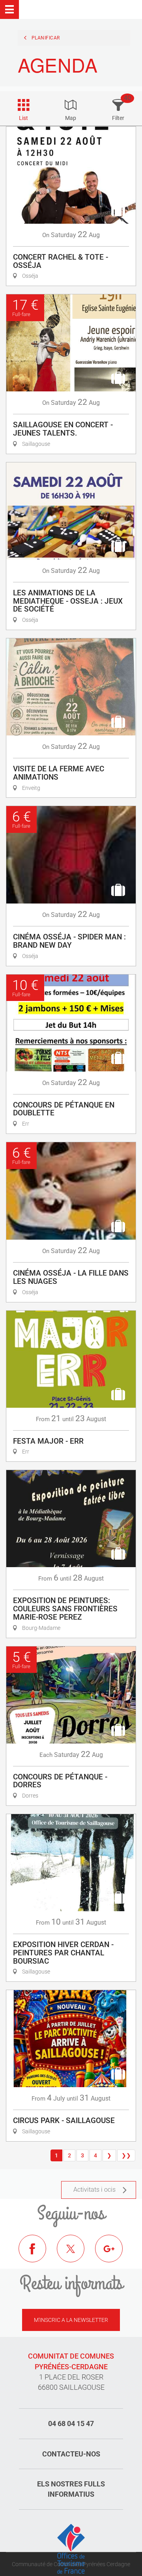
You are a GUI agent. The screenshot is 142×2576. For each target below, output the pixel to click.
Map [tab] (71, 118)
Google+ (115, 2254)
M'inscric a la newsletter (71, 2320)
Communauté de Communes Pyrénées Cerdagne (71, 2564)
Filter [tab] (118, 118)
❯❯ (126, 2155)
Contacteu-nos (71, 2454)
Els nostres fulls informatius (71, 2489)
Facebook (38, 2254)
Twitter (77, 2254)
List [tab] (23, 118)
